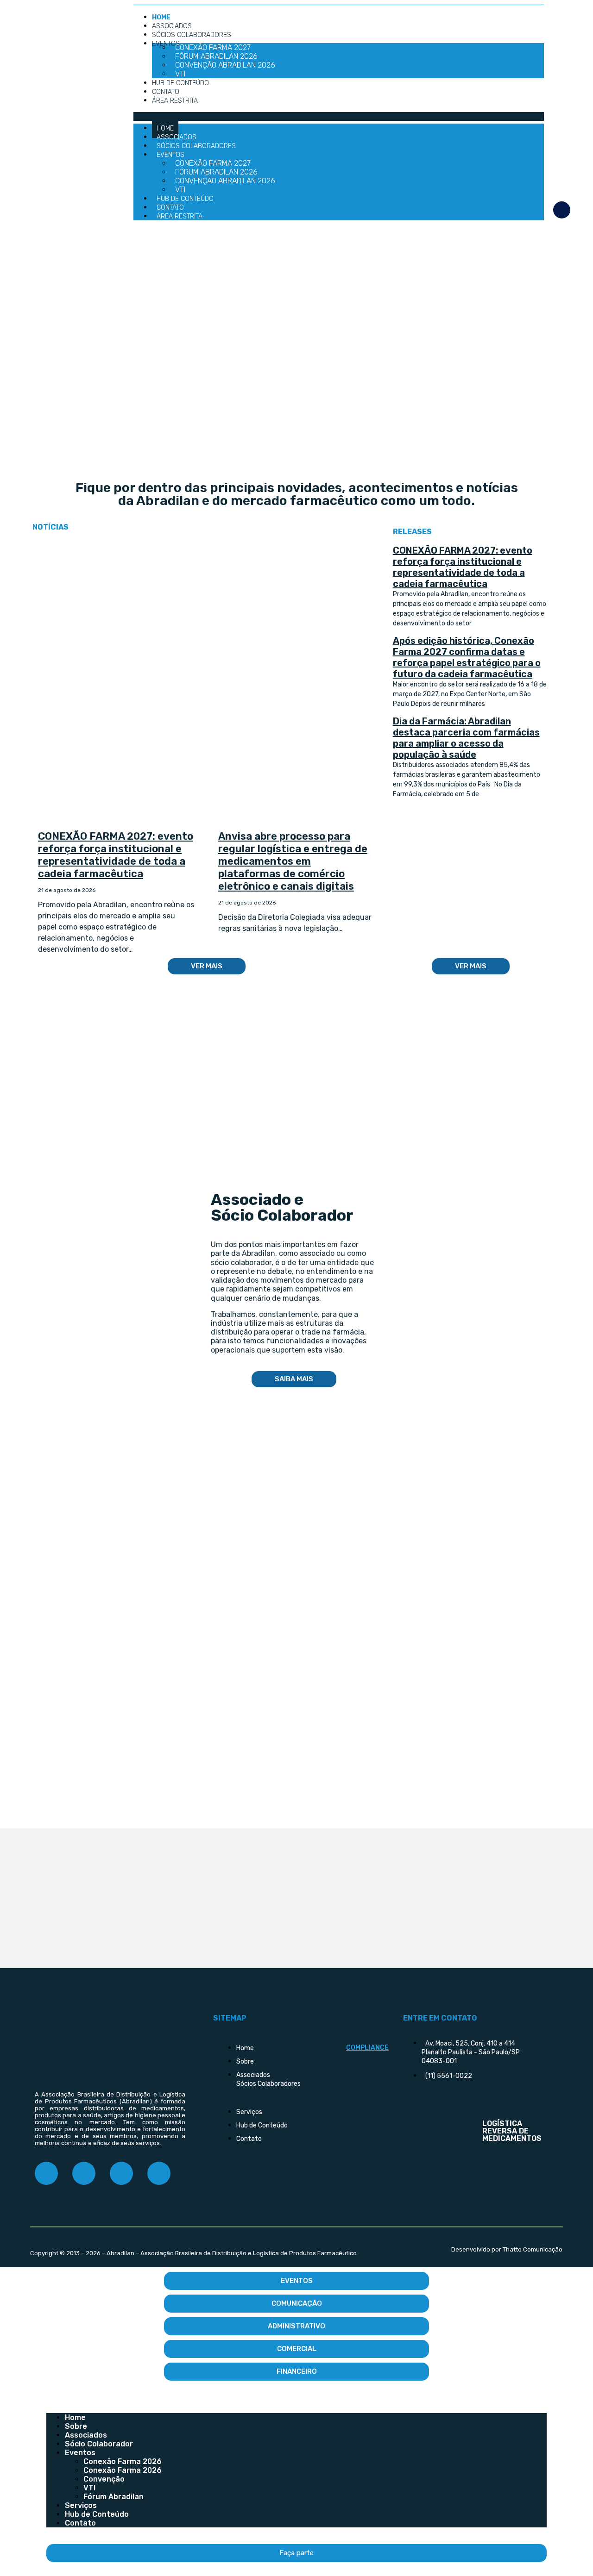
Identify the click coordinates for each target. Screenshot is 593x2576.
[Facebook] (46, 2173)
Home (75, 2417)
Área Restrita (175, 101)
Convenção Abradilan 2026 (225, 65)
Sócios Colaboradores (192, 35)
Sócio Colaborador (99, 2444)
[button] (339, 116)
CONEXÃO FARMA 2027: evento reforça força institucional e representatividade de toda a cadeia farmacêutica (116, 855)
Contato (80, 2523)
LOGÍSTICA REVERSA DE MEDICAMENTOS (512, 2131)
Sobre (76, 2426)
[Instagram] (84, 2173)
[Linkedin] (121, 2173)
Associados (86, 2435)
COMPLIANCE (367, 2048)
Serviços (81, 2505)
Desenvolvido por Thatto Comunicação (507, 2249)
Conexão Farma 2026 (123, 2461)
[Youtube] (159, 2173)
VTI (89, 2488)
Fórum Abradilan (114, 2497)
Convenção (104, 2479)
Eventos (166, 44)
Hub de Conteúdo (180, 83)
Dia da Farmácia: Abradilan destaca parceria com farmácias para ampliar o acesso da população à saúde (466, 738)
